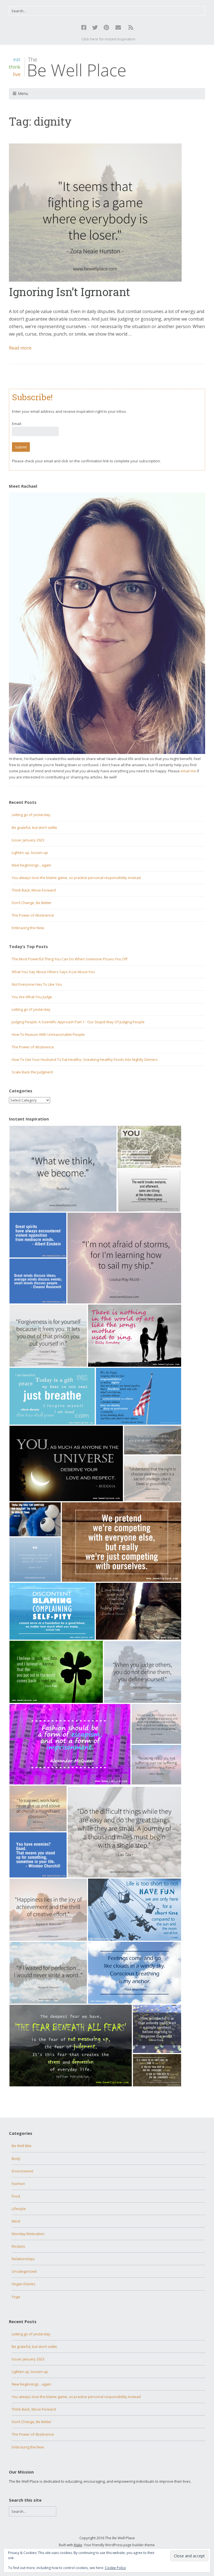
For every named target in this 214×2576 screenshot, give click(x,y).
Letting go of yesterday (31, 815)
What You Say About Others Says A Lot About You (53, 972)
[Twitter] (95, 28)
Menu (23, 93)
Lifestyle (19, 2209)
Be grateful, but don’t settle (34, 827)
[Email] (118, 28)
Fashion (18, 2184)
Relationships (23, 2259)
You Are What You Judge (32, 997)
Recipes (18, 2246)
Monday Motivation (28, 2234)
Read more (20, 348)
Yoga (16, 2297)
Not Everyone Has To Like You (37, 984)
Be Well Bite (22, 2146)
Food (16, 2196)
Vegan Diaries (24, 2284)
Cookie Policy (115, 2568)
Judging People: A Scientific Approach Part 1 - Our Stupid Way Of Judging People (78, 1022)
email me (188, 771)
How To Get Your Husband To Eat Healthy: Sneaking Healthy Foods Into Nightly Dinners (85, 1059)
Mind (16, 2221)
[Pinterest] (106, 28)
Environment (22, 2171)
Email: (17, 424)
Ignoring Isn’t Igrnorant (70, 292)
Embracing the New (28, 928)
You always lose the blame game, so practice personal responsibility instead (76, 878)
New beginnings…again (31, 865)
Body (16, 2159)
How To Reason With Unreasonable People (48, 1034)
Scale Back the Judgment (32, 1072)
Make (78, 2545)
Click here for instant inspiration (109, 39)
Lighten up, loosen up (30, 853)
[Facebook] (84, 28)
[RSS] (131, 28)
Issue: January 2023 (28, 840)
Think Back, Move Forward (34, 890)
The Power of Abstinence (33, 915)
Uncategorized (24, 2271)
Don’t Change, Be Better (32, 903)
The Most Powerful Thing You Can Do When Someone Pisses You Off (70, 959)
